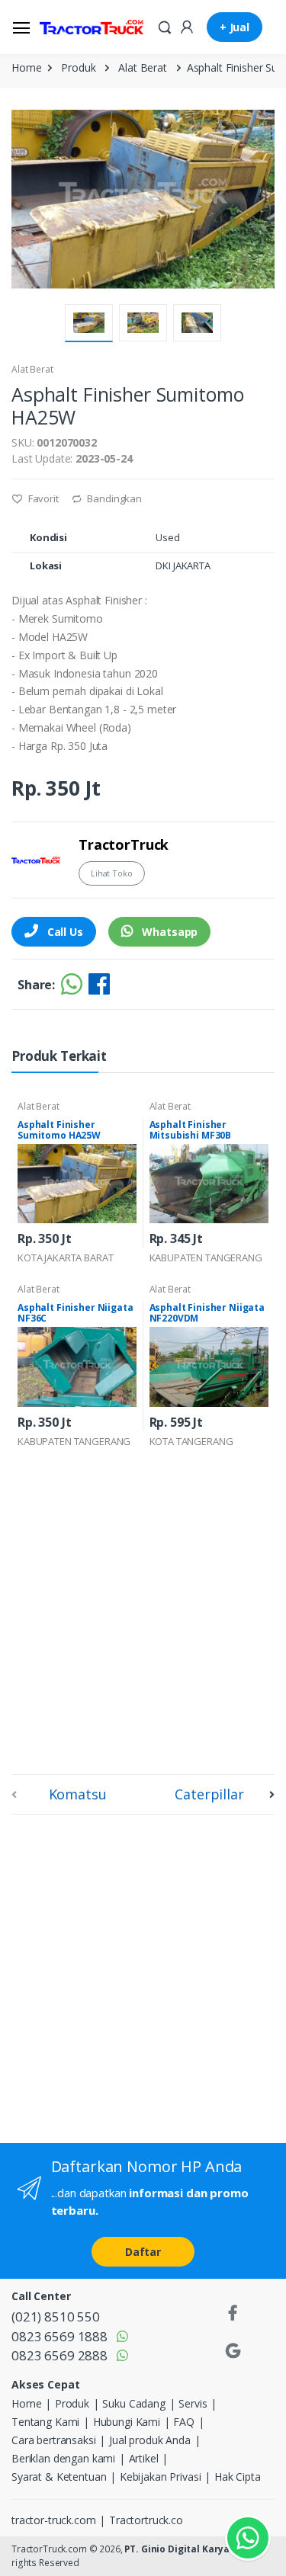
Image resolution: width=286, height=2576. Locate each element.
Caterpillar (209, 1794)
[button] (165, 26)
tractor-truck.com (54, 2520)
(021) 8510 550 (56, 2316)
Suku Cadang (133, 2403)
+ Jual (235, 27)
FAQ (184, 2422)
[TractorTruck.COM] (92, 27)
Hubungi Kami (127, 2422)
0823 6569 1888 (59, 2336)
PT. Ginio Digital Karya (177, 2549)
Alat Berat (143, 67)
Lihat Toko (112, 873)
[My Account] (187, 26)
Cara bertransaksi (54, 2440)
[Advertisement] (143, 1613)
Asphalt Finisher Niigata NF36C (76, 1313)
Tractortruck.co (146, 2520)
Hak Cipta (238, 2477)
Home (26, 67)
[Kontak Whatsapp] (248, 2538)
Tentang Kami (45, 2422)
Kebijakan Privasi (161, 2477)
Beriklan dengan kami (63, 2458)
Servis (193, 2403)
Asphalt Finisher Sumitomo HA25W (59, 1130)
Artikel (144, 2458)
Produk (78, 67)
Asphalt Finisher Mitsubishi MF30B (191, 1130)
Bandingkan (114, 498)
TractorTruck (124, 844)
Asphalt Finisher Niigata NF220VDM (207, 1313)
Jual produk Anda (150, 2440)
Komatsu (78, 1794)
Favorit (42, 498)
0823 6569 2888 (59, 2355)
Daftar (143, 2252)
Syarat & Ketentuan (59, 2477)
